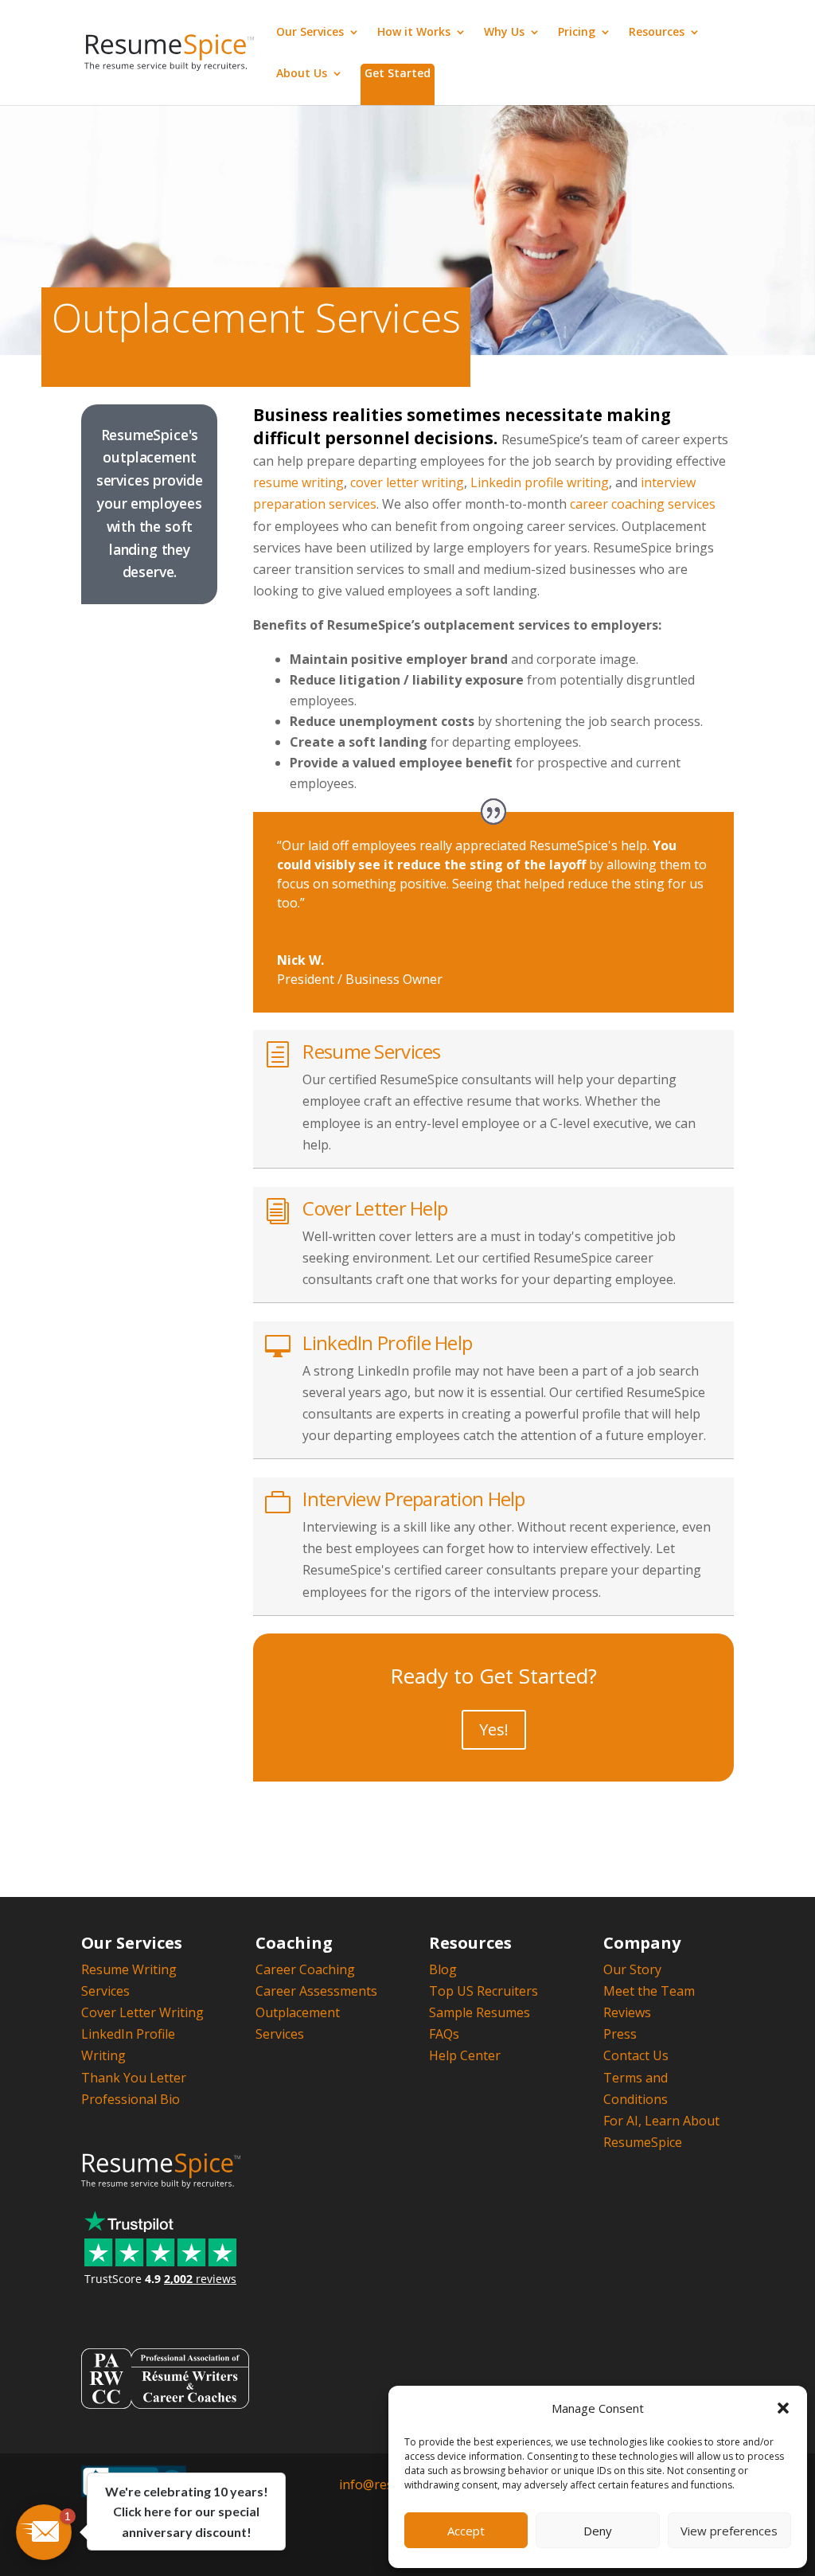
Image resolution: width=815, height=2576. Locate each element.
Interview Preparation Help (413, 1499)
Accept (466, 2531)
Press (620, 2034)
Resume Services (371, 1051)
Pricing (577, 33)
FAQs (444, 2034)
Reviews (627, 2012)
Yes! (494, 1729)
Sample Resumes (480, 2012)
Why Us (504, 33)
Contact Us (636, 2055)
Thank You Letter (134, 2078)
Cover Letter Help (375, 1208)
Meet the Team (649, 1991)
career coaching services (643, 504)
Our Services (310, 33)
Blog (443, 1969)
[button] (783, 2408)
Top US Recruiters (484, 1991)
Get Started (398, 73)
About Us (302, 74)
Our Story (632, 1969)
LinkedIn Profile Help (387, 1343)
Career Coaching (305, 1969)
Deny (598, 2531)
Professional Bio (131, 2099)
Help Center (465, 2055)
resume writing (298, 482)
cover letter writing (407, 482)
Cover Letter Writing (142, 2012)
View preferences (729, 2531)
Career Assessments (316, 1991)
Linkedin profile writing (540, 482)
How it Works (414, 33)
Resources (657, 33)
